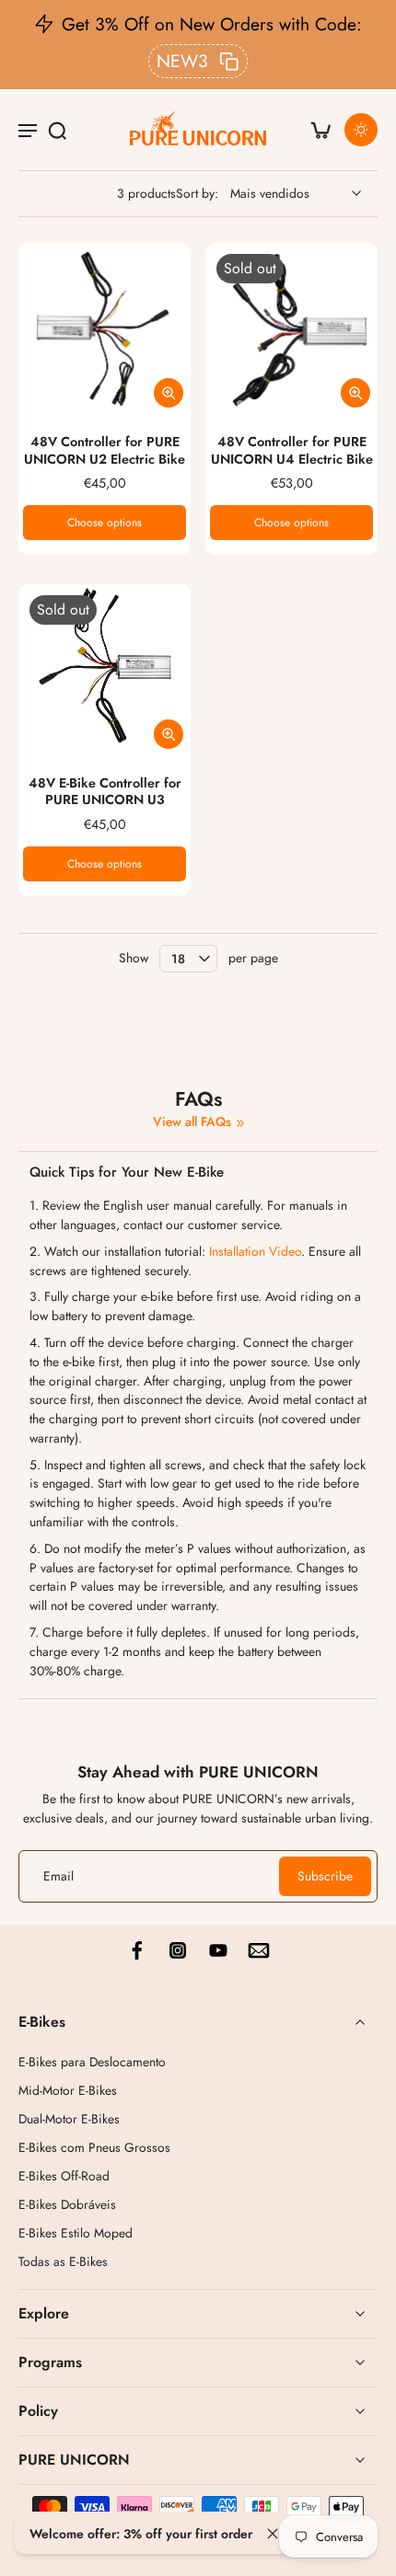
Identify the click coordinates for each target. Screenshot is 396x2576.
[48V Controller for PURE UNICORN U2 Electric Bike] (105, 329)
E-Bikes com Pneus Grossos (94, 2148)
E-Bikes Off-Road (64, 2176)
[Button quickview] (169, 393)
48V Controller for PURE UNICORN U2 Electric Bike (105, 450)
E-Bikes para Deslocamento (92, 2062)
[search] (57, 130)
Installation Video (255, 1251)
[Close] (273, 2534)
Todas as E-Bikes (63, 2262)
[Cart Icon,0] (320, 130)
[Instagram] (178, 1950)
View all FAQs (192, 1122)
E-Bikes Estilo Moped (76, 2233)
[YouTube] (218, 1950)
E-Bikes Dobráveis (67, 2205)
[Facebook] (137, 1950)
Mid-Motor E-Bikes (68, 2091)
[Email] (259, 1950)
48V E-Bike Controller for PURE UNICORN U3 (105, 792)
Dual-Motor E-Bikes (69, 2119)
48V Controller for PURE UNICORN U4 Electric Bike (292, 450)
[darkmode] (361, 130)
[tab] (31, 404)
